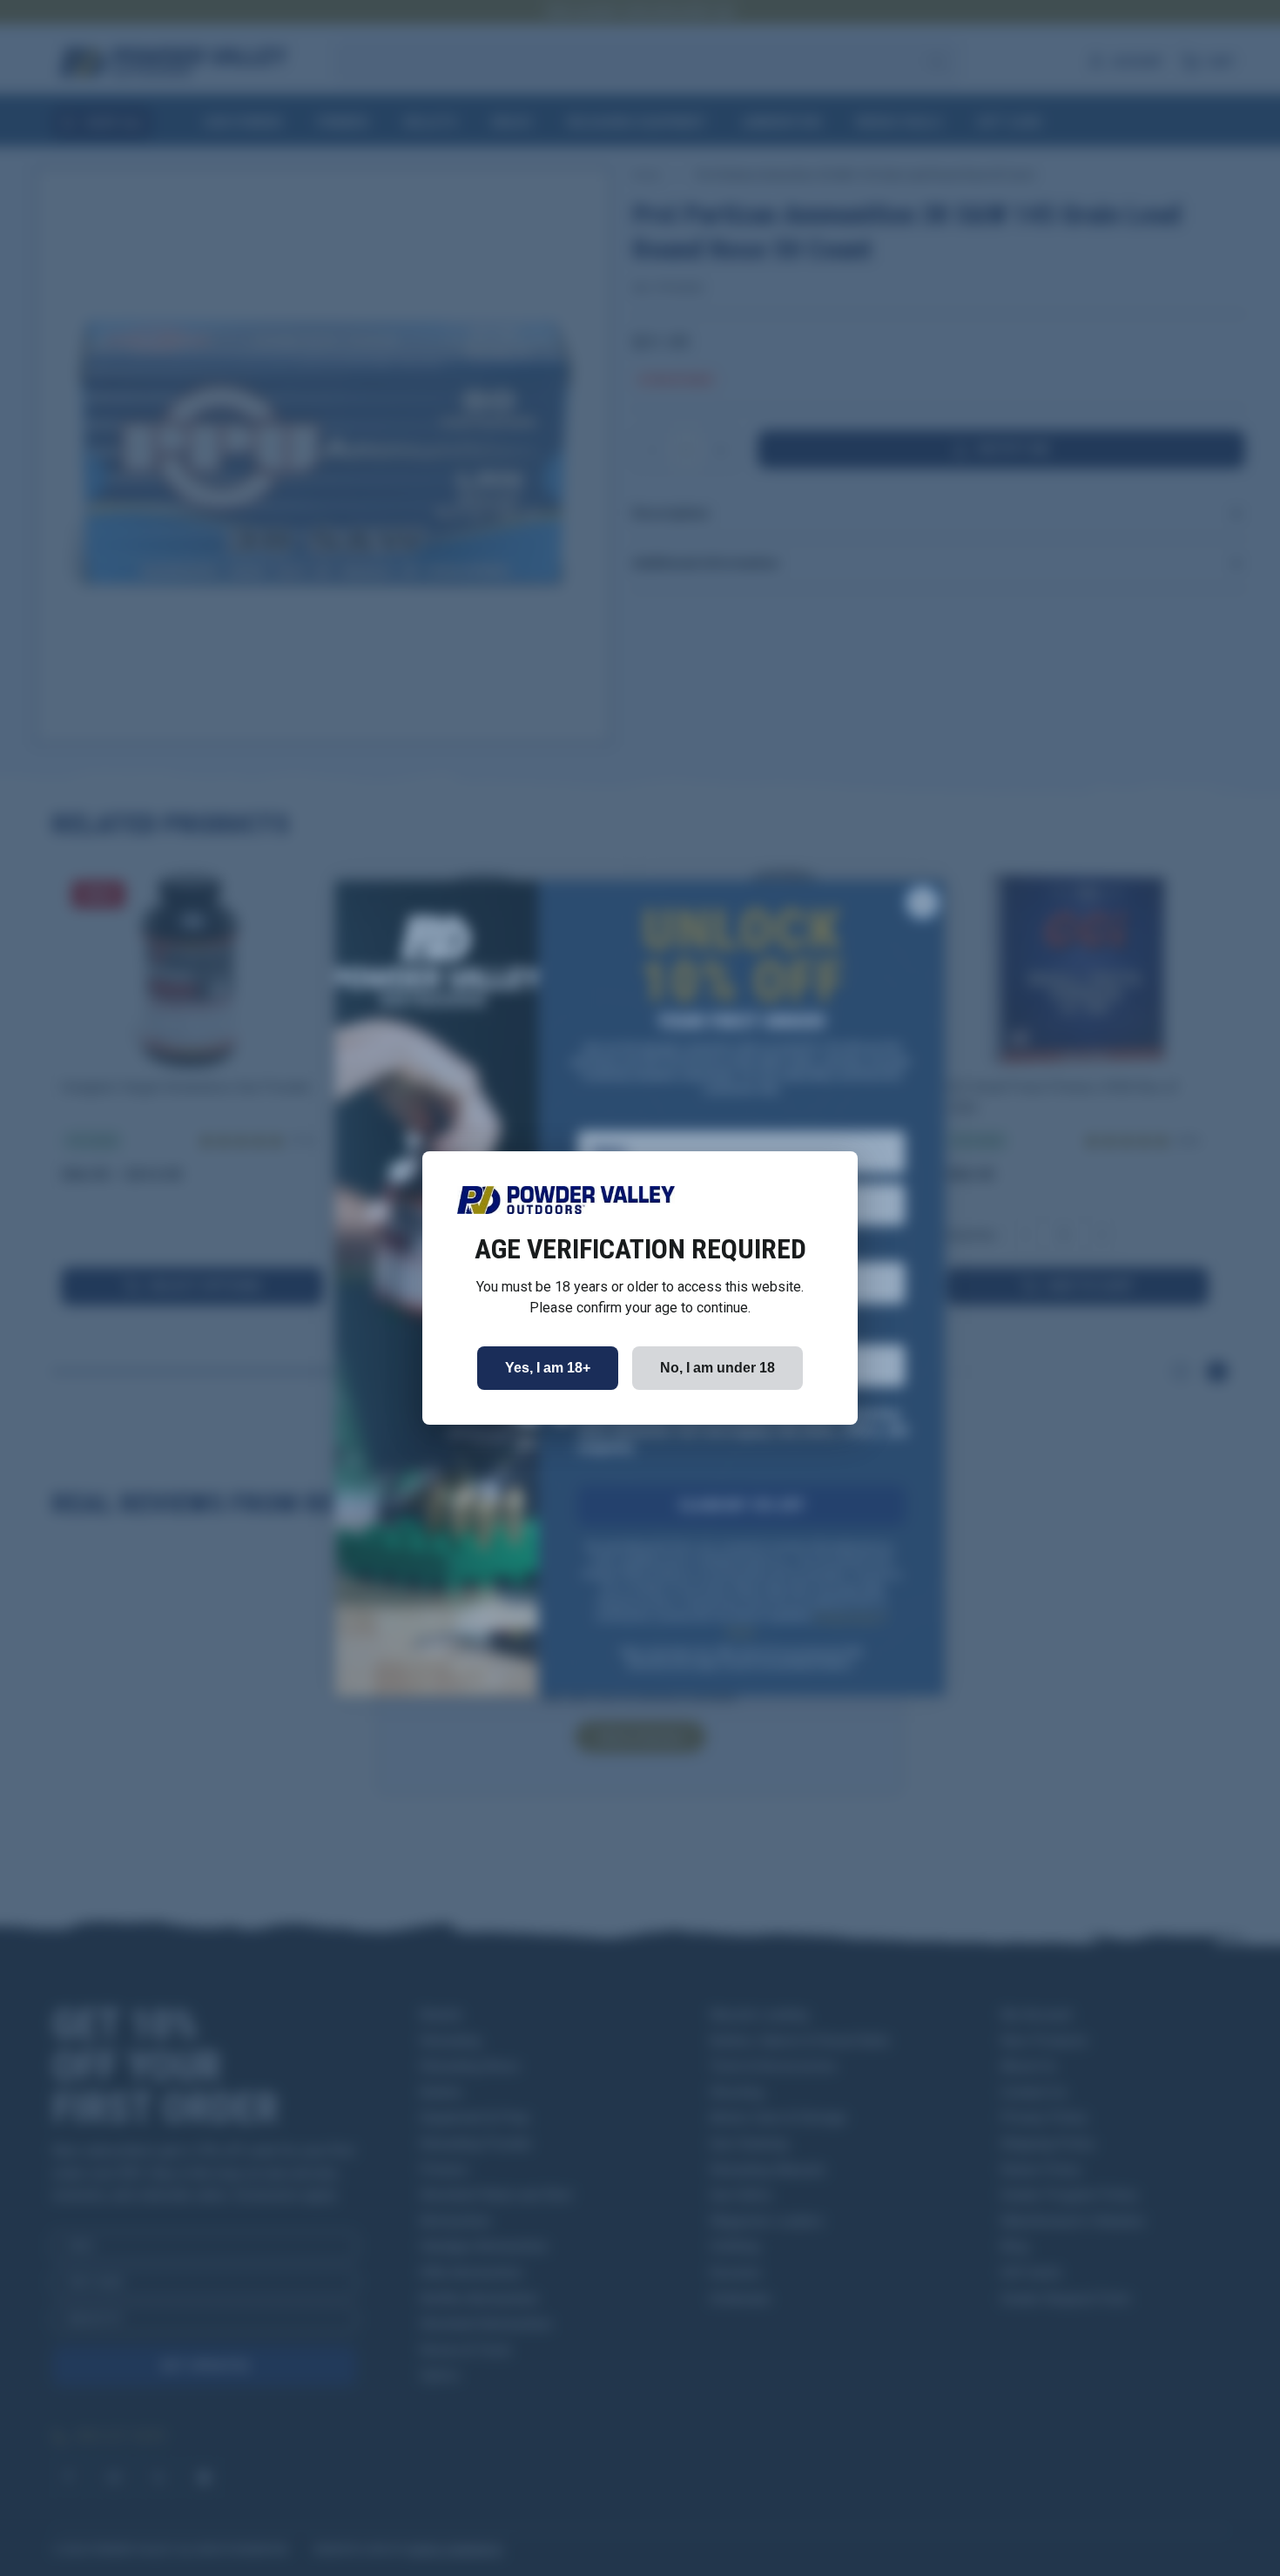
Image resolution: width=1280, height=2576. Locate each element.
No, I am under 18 (717, 1368)
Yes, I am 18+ (548, 1368)
